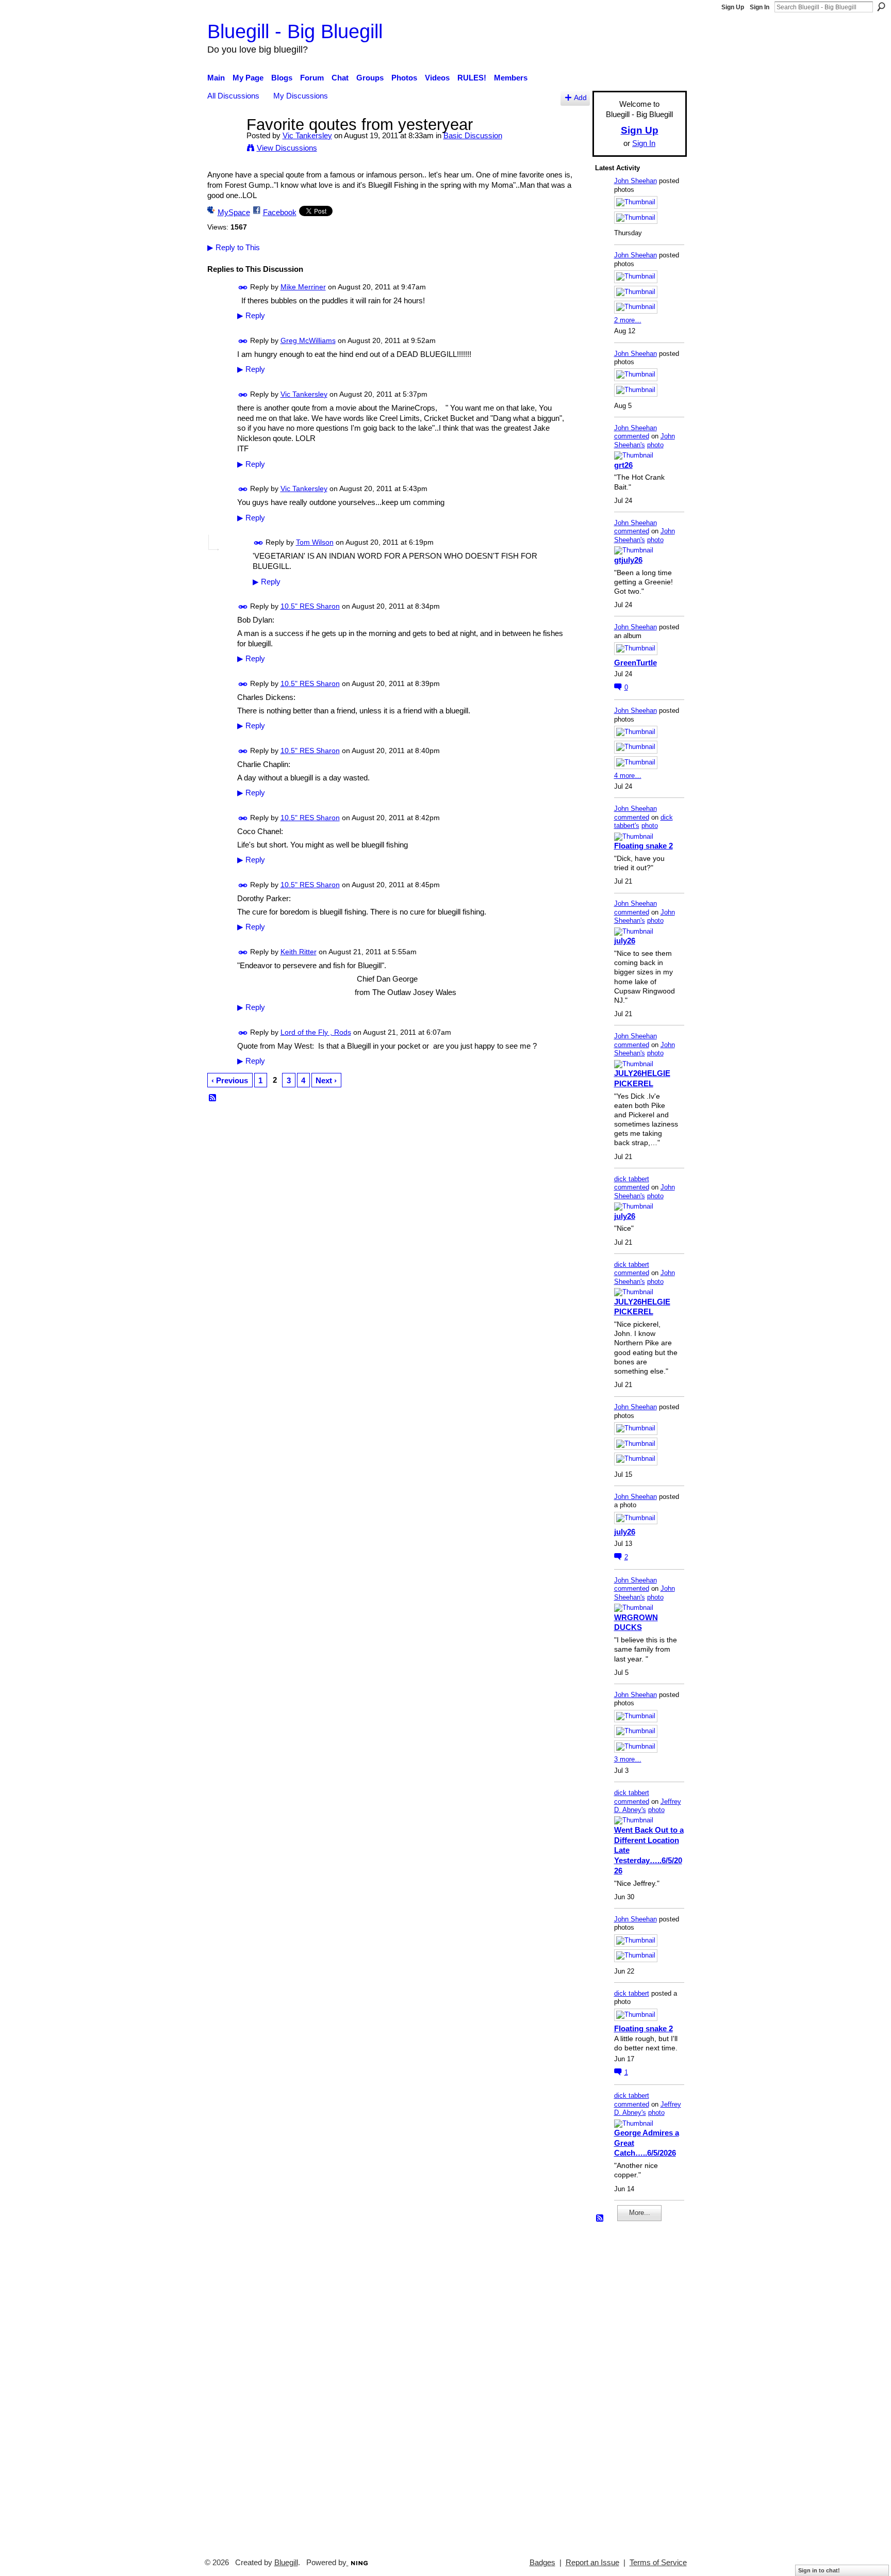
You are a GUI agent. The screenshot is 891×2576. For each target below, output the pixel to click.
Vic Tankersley (307, 135)
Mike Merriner (303, 287)
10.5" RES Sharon (310, 606)
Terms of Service (658, 2563)
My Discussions (301, 96)
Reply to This (234, 247)
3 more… (628, 1759)
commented (632, 436)
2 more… (628, 320)
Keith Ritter (299, 952)
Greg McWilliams (308, 340)
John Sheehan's (645, 441)
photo (655, 445)
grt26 (623, 465)
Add (580, 98)
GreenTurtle (636, 663)
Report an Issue (592, 2563)
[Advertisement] (626, 2385)
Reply (251, 316)
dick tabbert (632, 1179)
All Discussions (233, 96)
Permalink (243, 288)
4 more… (628, 776)
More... (640, 2213)
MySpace (234, 212)
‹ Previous (230, 1080)
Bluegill (286, 2563)
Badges (542, 2563)
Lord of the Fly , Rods (316, 1032)
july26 (625, 941)
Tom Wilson (315, 542)
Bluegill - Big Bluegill (295, 31)
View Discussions (287, 148)
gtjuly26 (628, 560)
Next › (326, 1080)
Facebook (280, 212)
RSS (213, 1098)
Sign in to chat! (819, 2570)
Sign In (760, 7)
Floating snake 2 (643, 846)
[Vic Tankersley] (224, 144)
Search (881, 7)
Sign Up (733, 7)
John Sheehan (636, 181)
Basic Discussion (473, 135)
